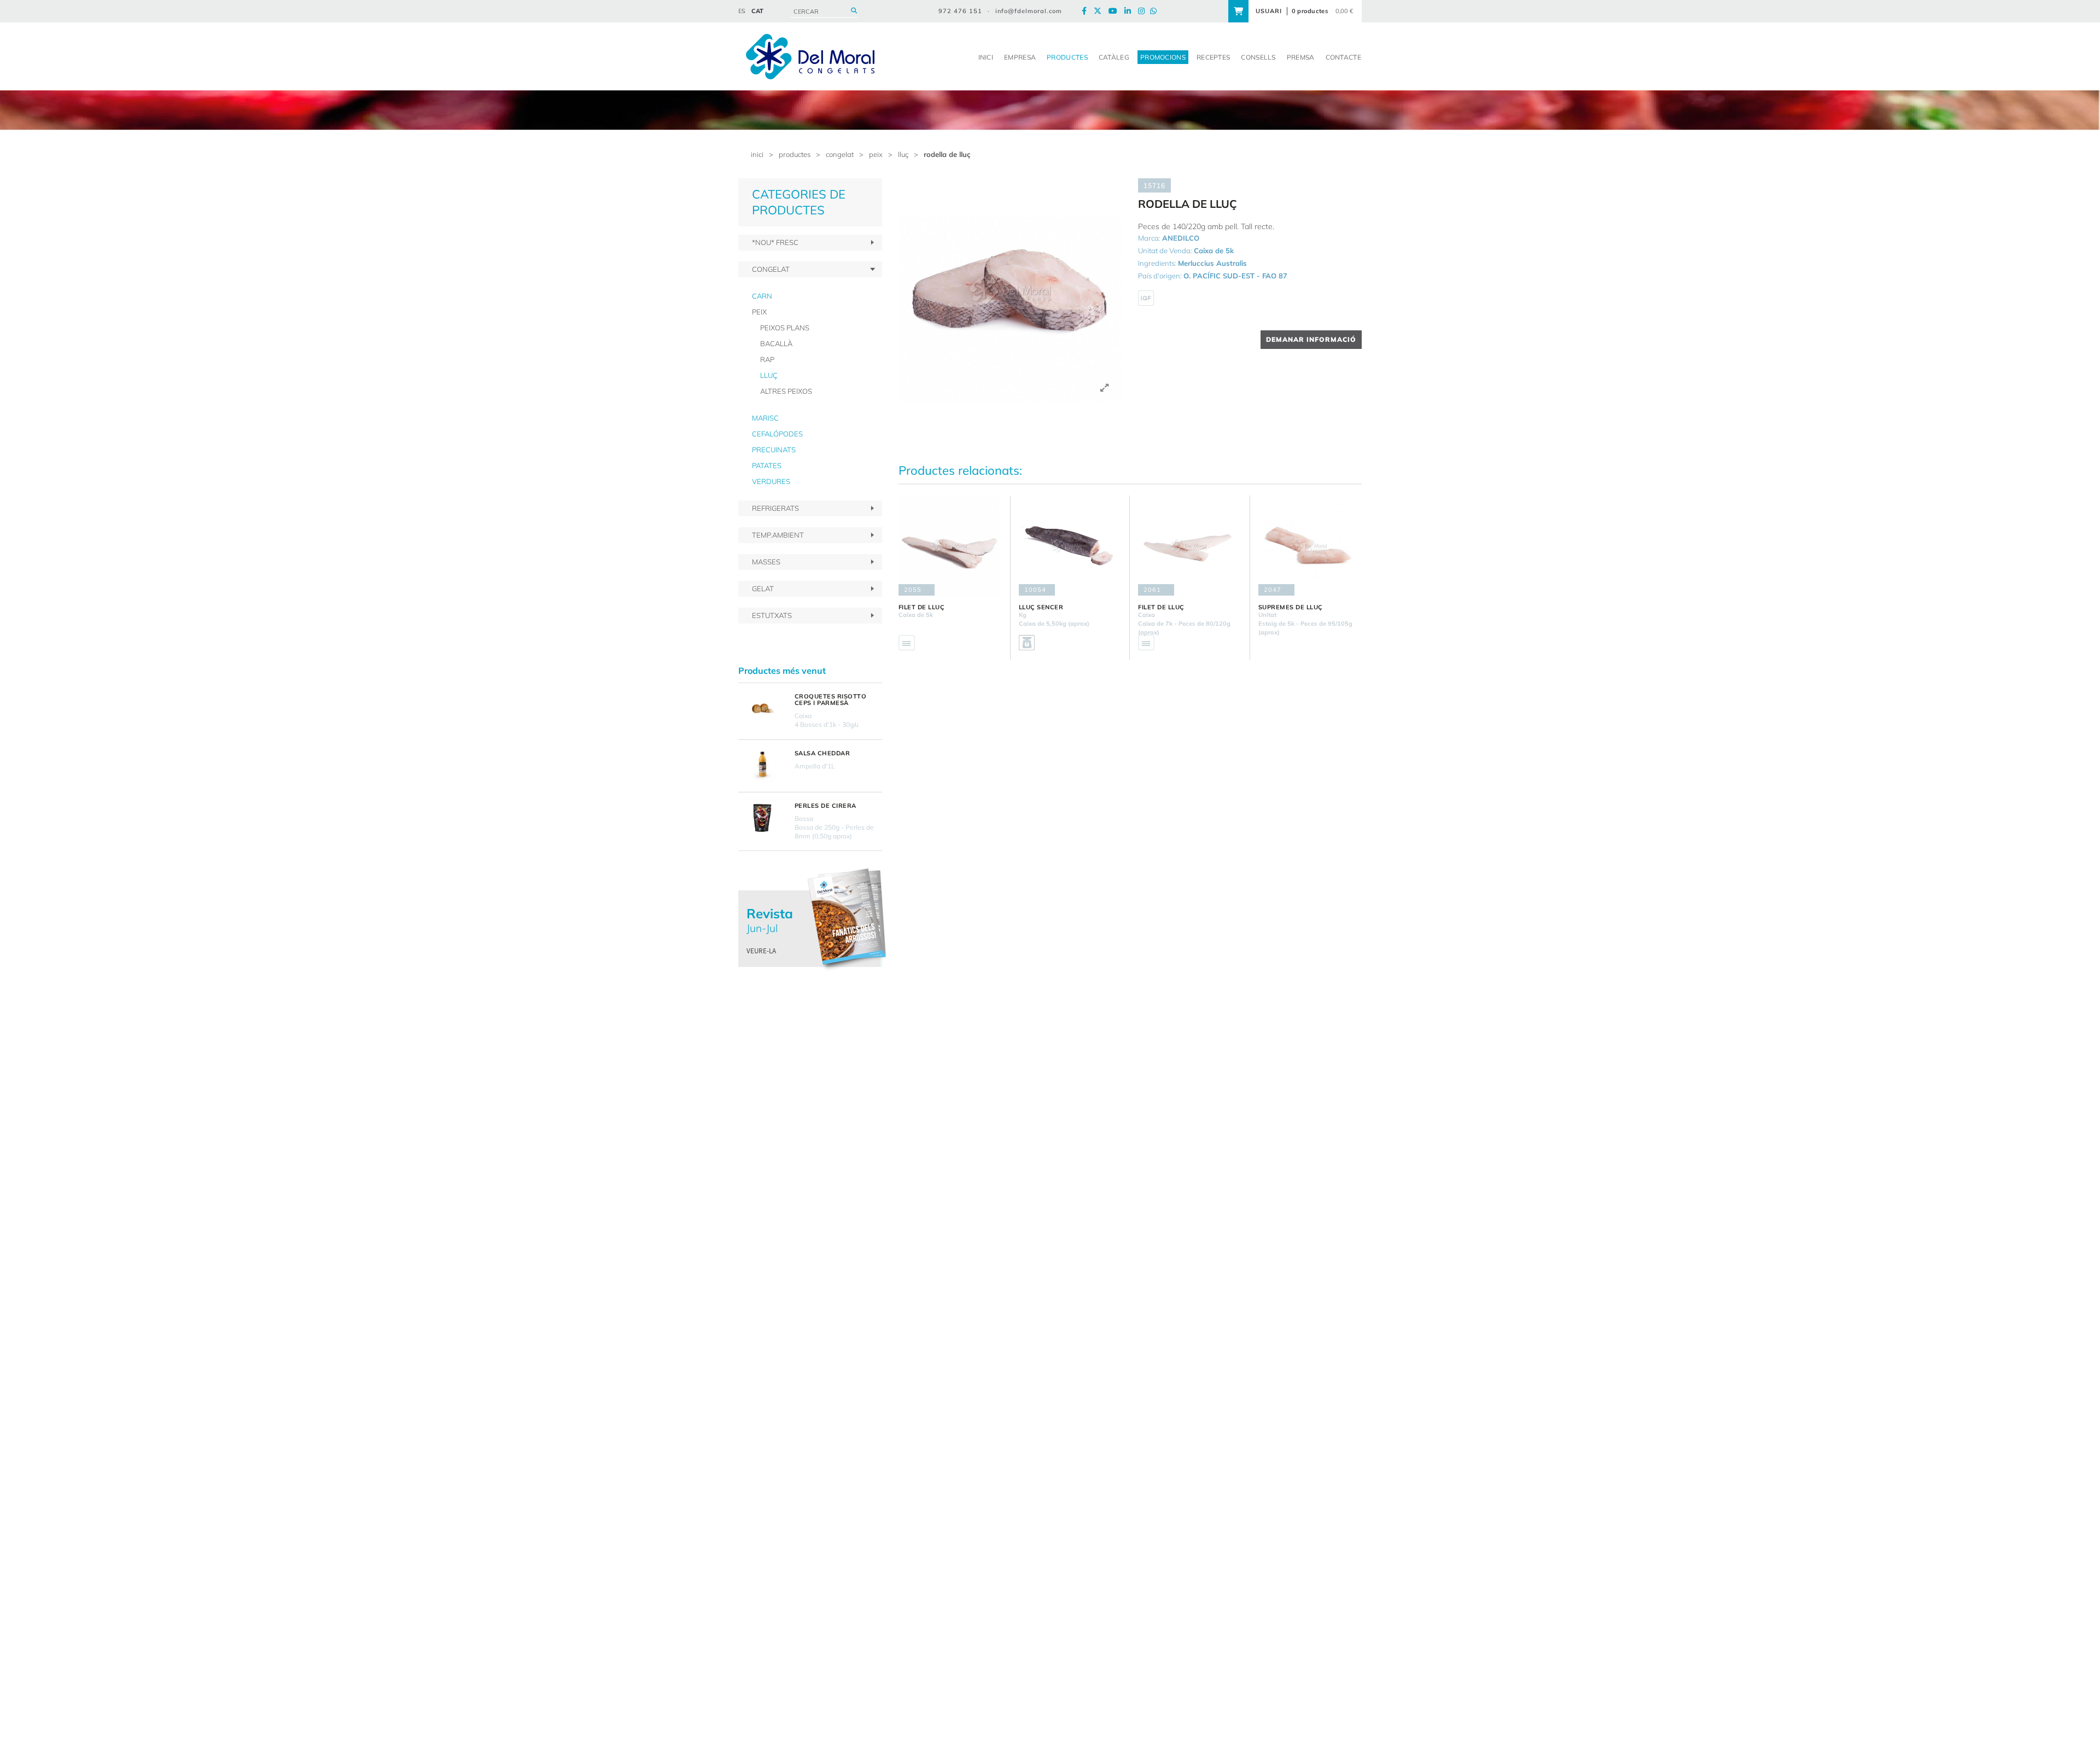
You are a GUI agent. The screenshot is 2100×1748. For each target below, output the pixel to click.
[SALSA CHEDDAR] (762, 766)
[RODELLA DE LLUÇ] (1010, 290)
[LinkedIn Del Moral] (1130, 11)
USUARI (1269, 11)
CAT (757, 11)
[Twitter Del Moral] (1100, 11)
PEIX (876, 154)
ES (742, 11)
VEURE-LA (761, 951)
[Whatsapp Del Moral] (1156, 11)
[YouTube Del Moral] (1116, 11)
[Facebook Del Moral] (1087, 11)
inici (757, 154)
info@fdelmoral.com (1029, 11)
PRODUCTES (795, 154)
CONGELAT (840, 154)
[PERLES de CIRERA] (762, 818)
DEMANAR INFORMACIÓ (1311, 339)
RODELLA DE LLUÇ (947, 154)
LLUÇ (903, 154)
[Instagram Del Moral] (1144, 11)
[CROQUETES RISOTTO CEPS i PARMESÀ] (762, 709)
